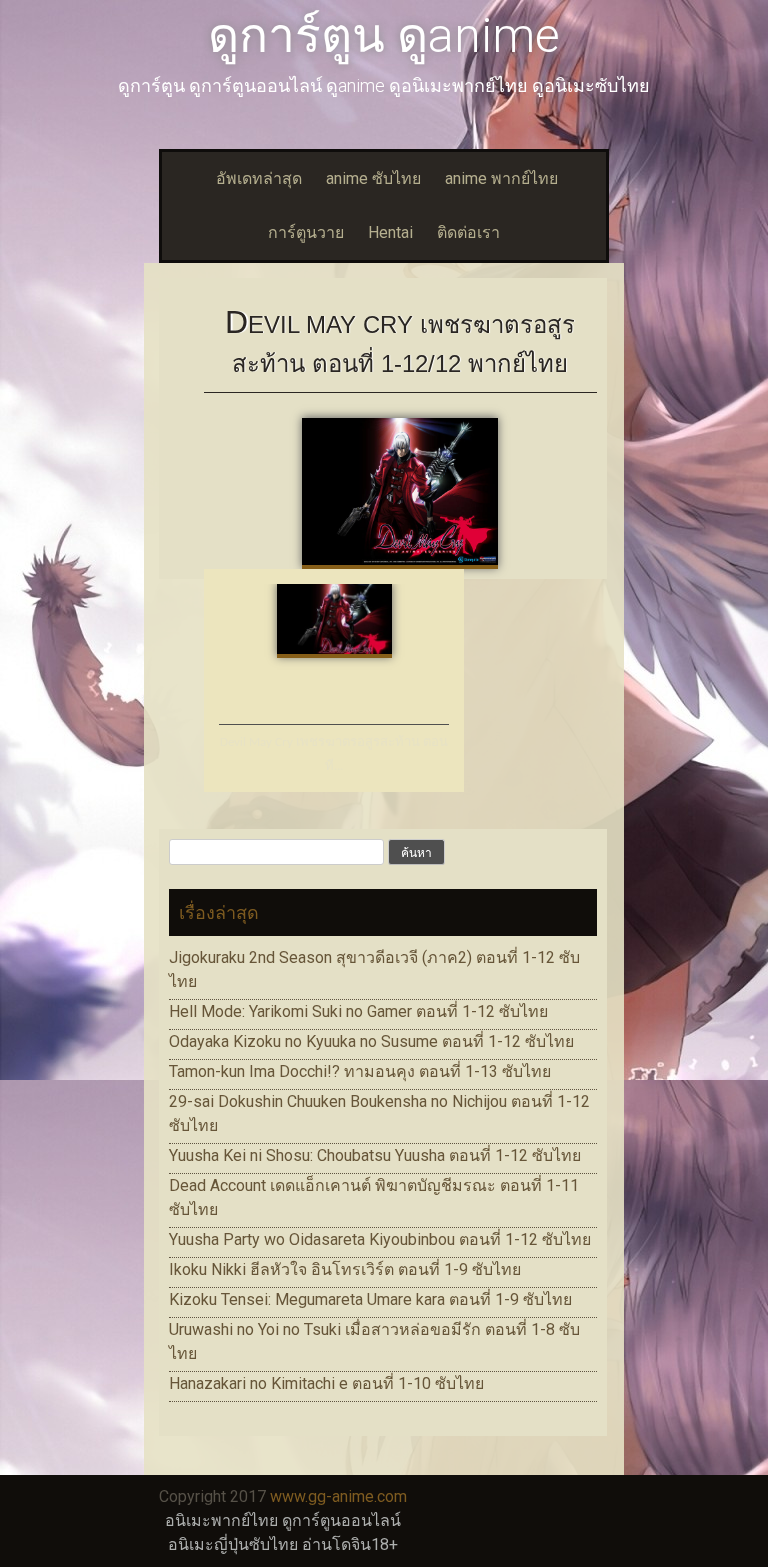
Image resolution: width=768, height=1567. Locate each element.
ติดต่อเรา (468, 232)
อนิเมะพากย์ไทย (221, 1520)
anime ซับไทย (373, 178)
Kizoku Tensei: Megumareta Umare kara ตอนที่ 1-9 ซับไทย (370, 1299)
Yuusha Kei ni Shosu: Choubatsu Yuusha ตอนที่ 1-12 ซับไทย (375, 1155)
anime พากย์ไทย (501, 178)
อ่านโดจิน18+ (350, 1544)
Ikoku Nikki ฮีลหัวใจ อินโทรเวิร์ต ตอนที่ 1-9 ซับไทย (345, 1269)
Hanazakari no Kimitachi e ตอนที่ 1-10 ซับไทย (326, 1383)
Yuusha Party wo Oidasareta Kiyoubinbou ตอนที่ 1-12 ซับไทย (380, 1239)
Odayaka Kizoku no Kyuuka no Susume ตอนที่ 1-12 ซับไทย (371, 1041)
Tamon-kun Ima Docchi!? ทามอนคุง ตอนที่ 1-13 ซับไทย (360, 1071)
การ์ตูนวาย (306, 232)
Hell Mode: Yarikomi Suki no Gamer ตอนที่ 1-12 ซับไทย (358, 1011)
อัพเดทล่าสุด (259, 178)
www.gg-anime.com (338, 1496)
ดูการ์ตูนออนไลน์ (341, 1520)
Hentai (390, 232)
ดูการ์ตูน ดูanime (384, 35)
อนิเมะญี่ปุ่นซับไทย (233, 1544)
